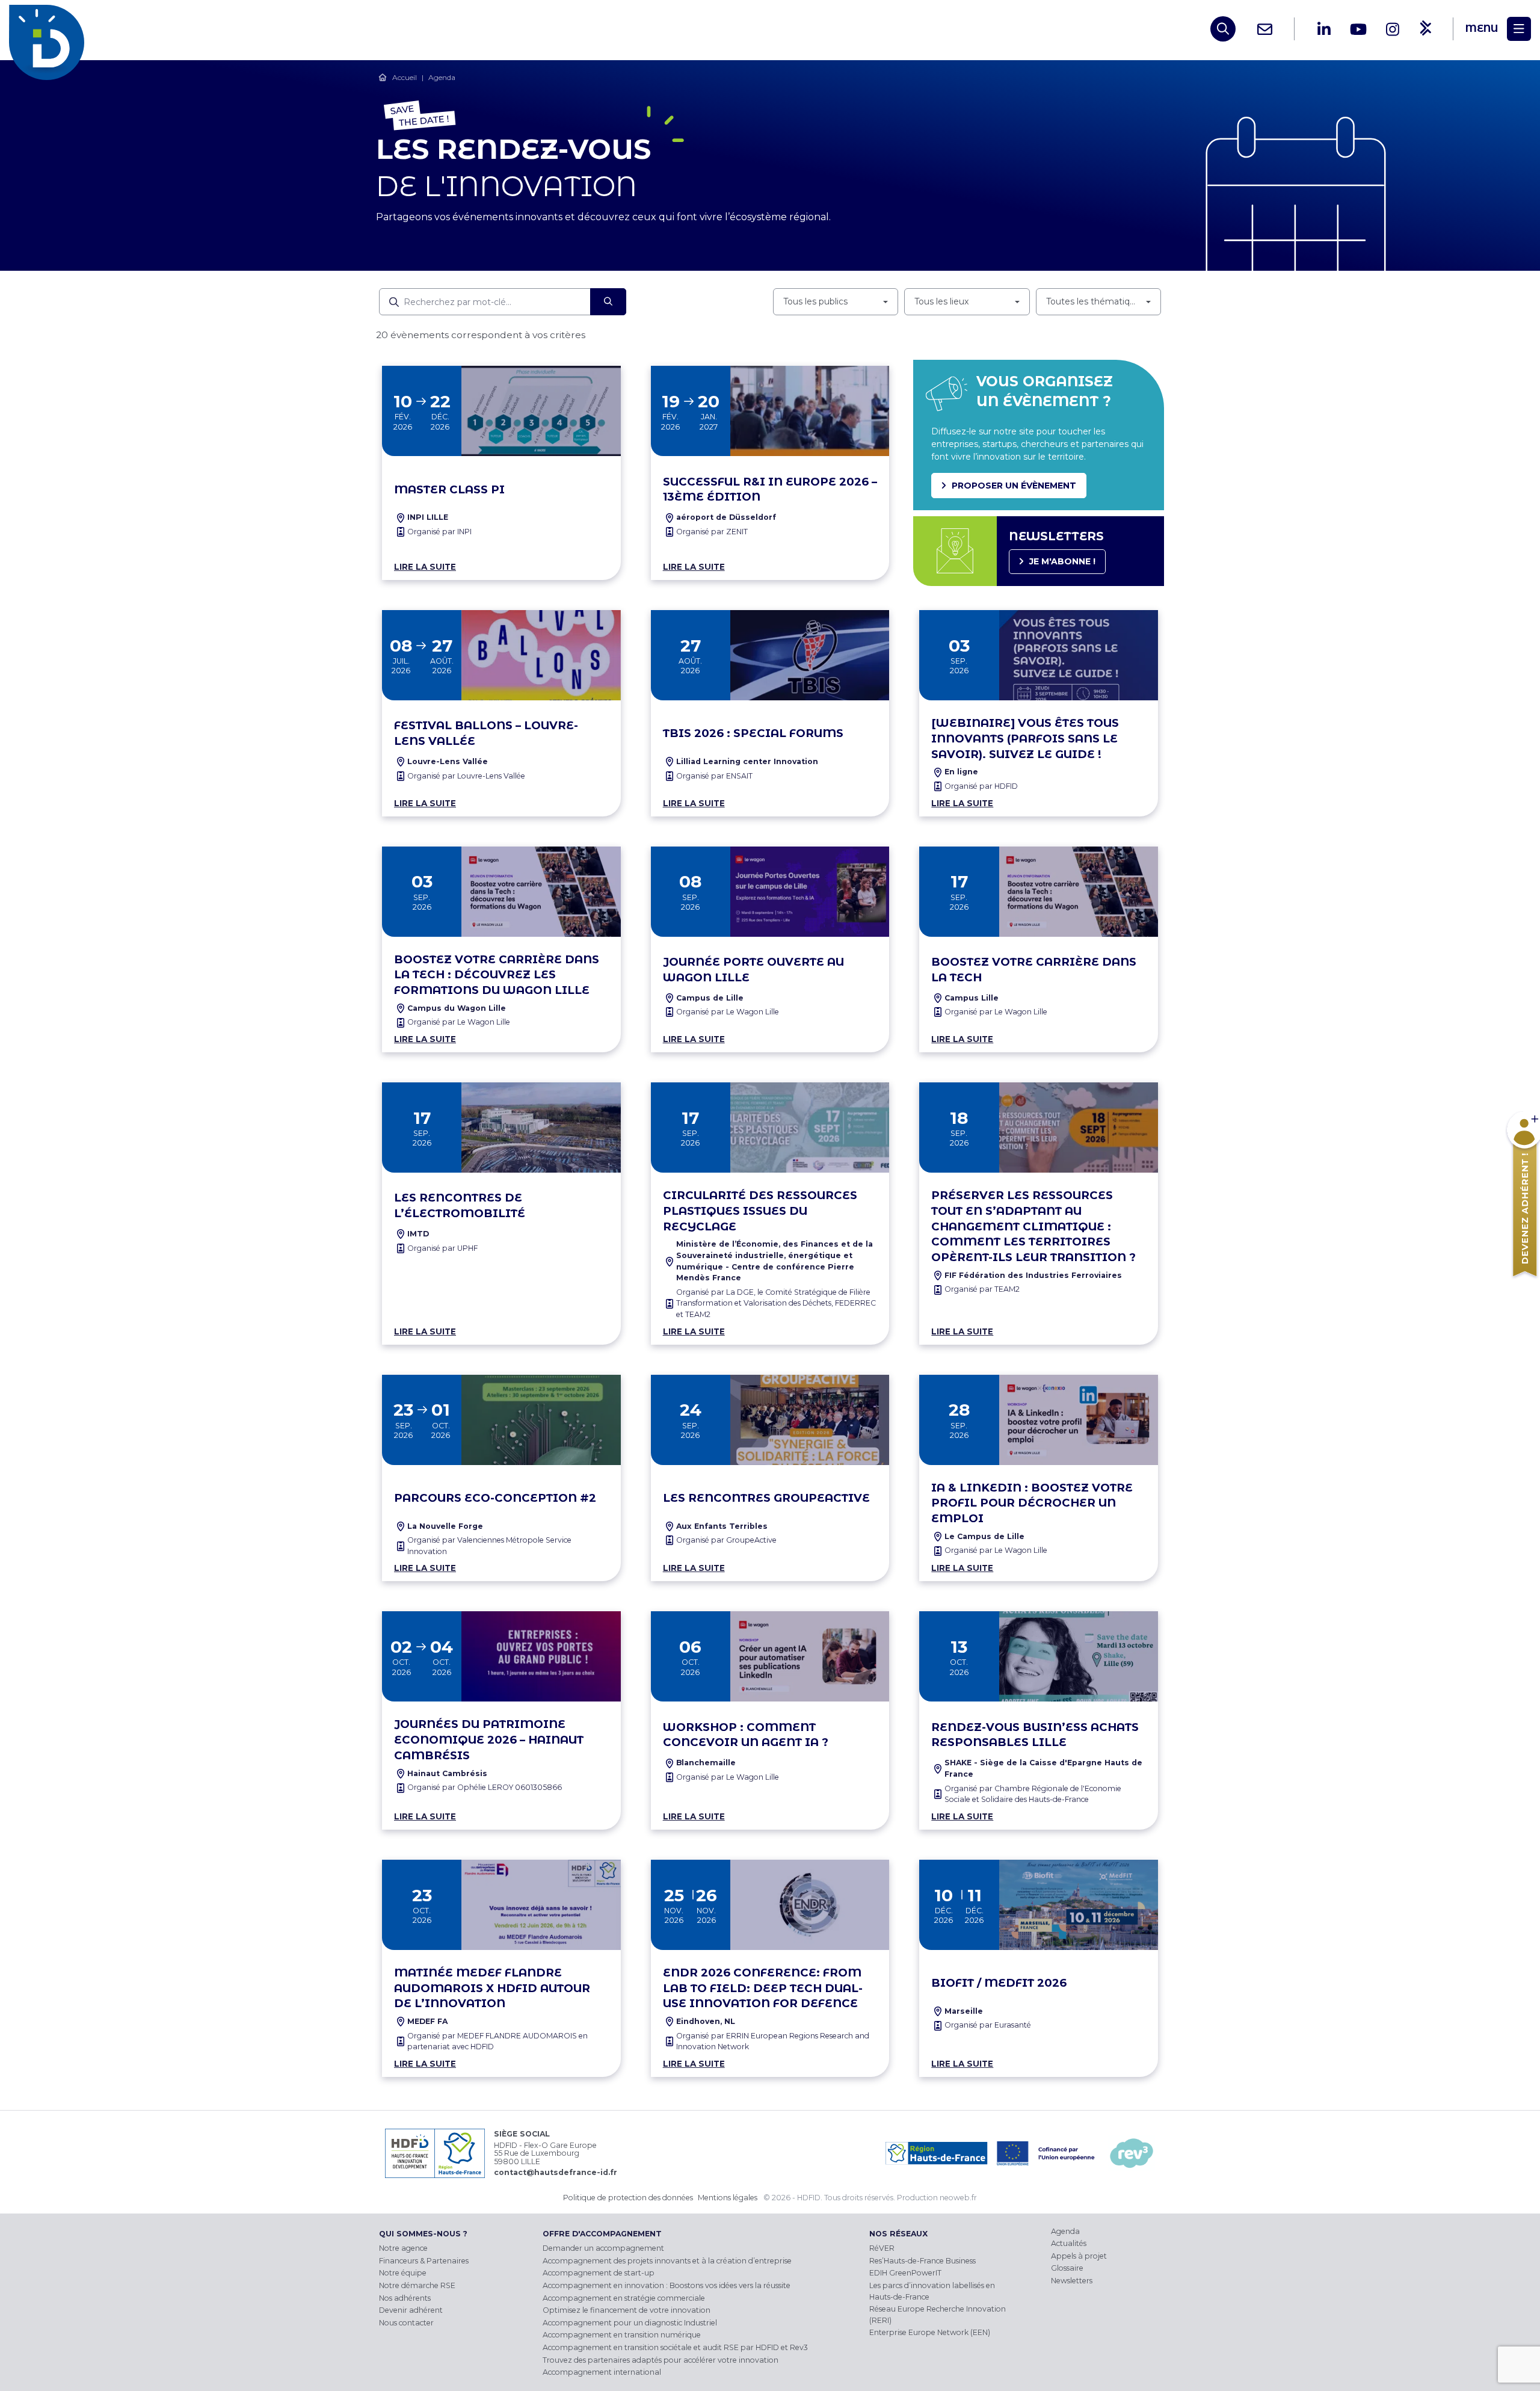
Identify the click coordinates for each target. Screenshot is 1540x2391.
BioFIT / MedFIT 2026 (999, 1983)
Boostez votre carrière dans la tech (1034, 970)
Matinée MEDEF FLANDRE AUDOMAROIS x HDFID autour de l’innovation (492, 1988)
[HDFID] (50, 29)
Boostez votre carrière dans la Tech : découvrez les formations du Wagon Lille (497, 975)
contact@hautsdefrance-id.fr (556, 2172)
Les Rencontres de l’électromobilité (460, 1205)
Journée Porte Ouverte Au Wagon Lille (753, 970)
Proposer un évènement (1014, 486)
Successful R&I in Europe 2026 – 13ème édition (770, 489)
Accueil (405, 77)
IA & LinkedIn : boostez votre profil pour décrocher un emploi (1032, 1503)
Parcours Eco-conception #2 (495, 1498)
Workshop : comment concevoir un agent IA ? (746, 1735)
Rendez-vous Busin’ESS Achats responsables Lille (1035, 1735)
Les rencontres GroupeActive (766, 1498)
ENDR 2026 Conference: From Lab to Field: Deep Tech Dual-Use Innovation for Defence (763, 1988)
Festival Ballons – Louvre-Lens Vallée (486, 733)
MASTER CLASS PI (449, 489)
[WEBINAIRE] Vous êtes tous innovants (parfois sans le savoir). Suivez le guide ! (1025, 739)
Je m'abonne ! (1062, 561)
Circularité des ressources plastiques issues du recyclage (760, 1211)
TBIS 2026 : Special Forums (753, 733)
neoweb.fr (958, 2198)
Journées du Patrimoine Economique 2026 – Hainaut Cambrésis (489, 1740)
